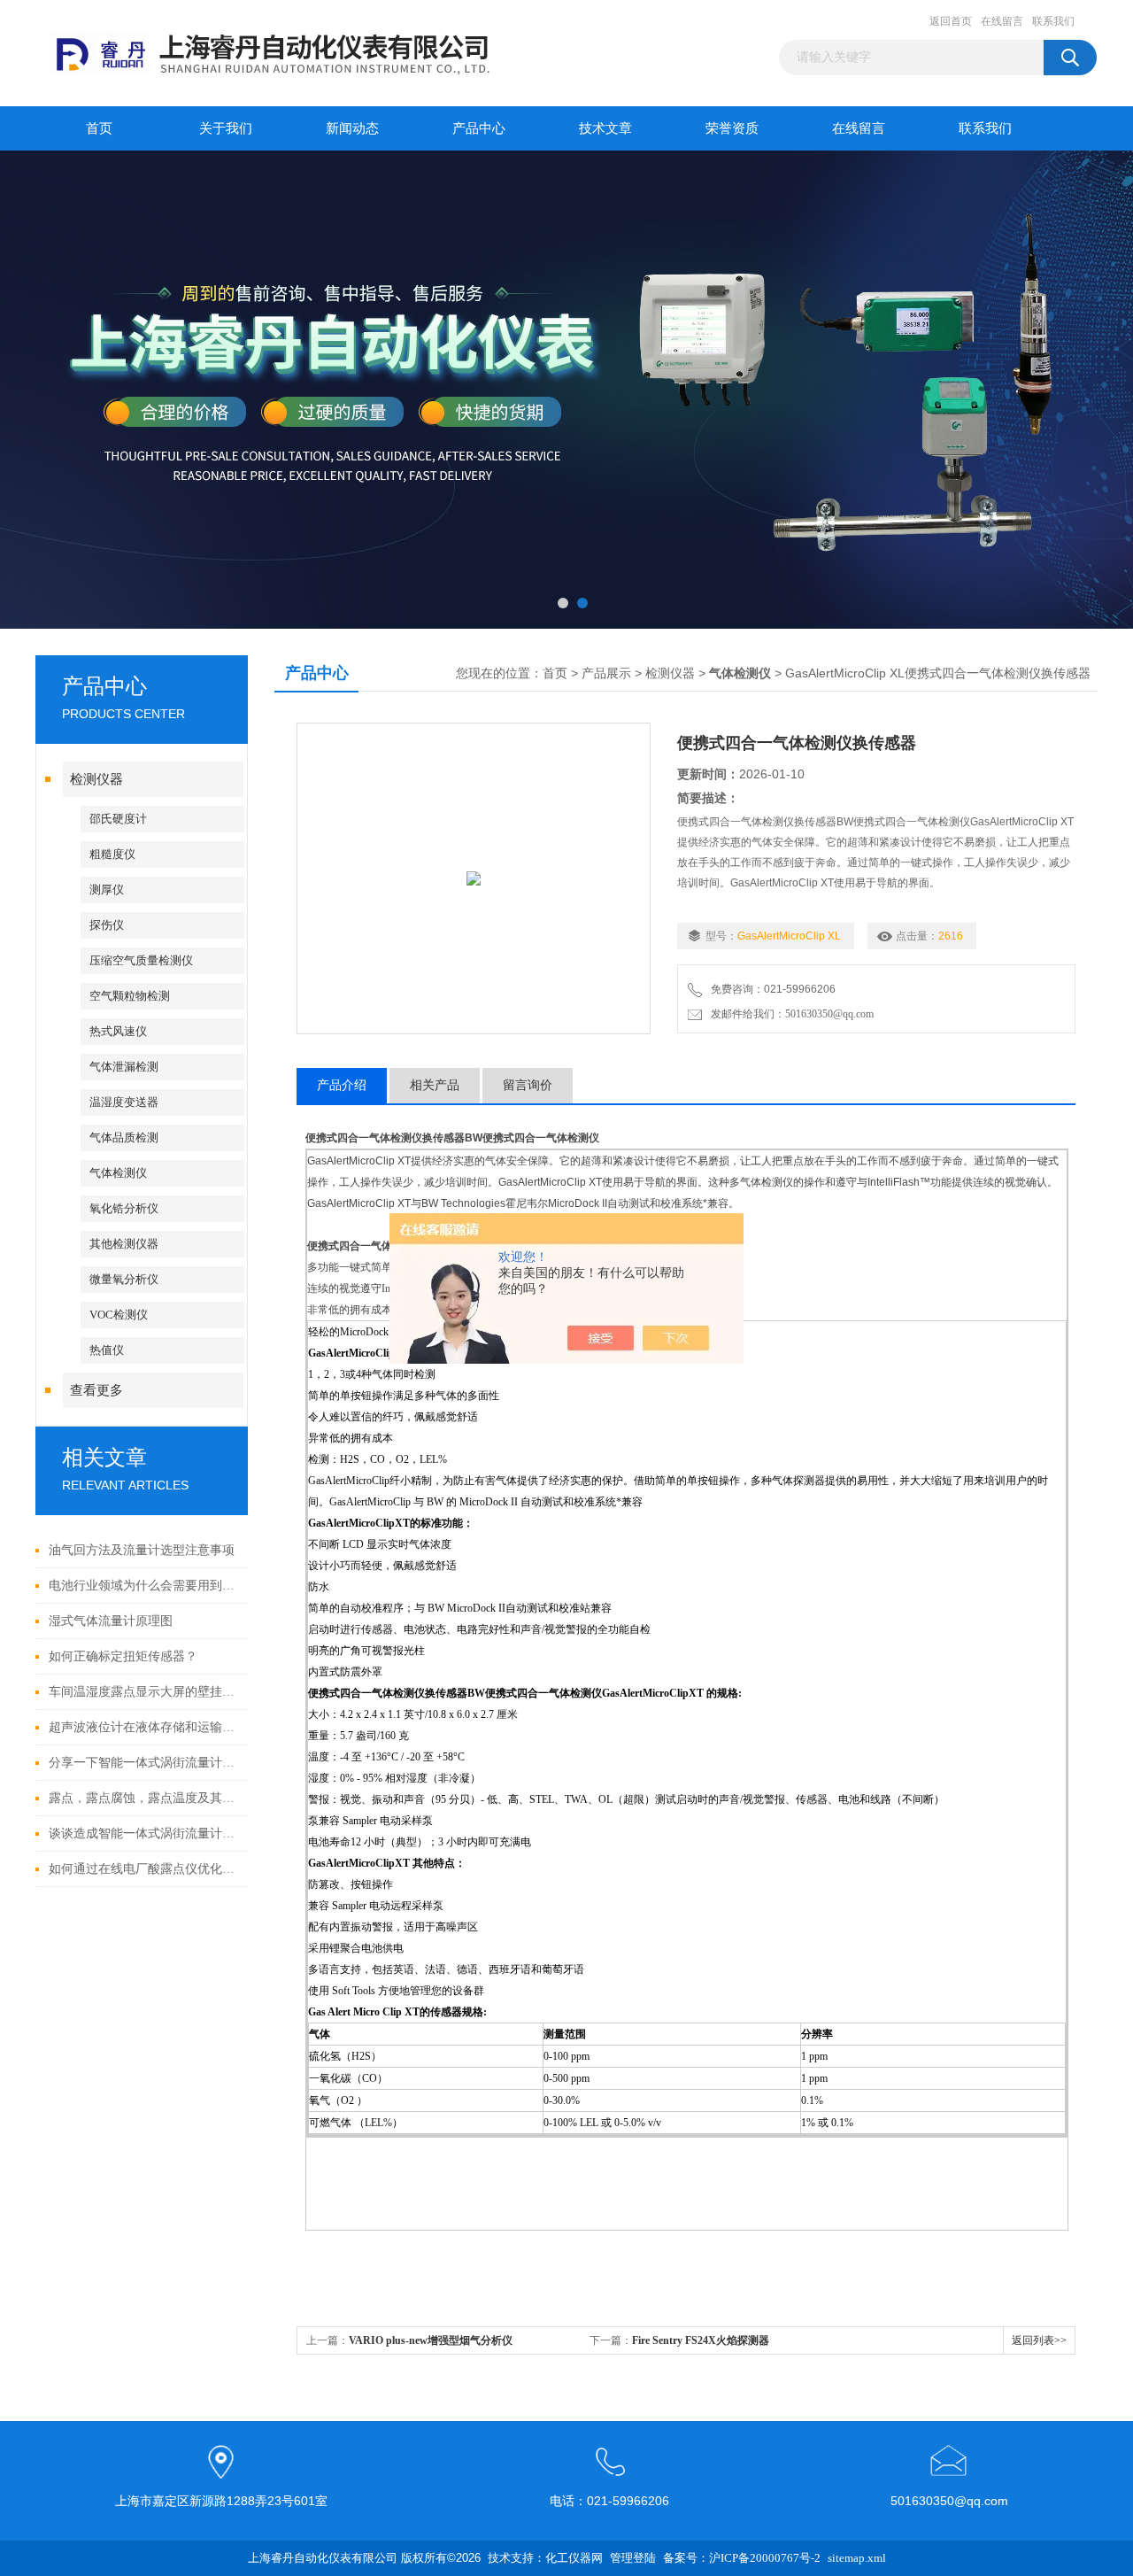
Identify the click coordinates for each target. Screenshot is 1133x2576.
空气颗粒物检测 (130, 996)
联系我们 (1053, 21)
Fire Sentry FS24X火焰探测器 (701, 2340)
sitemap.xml (857, 2558)
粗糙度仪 (112, 854)
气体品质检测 (124, 1137)
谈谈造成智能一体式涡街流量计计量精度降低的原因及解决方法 (144, 1833)
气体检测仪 (118, 1173)
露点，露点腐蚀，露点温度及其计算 (144, 1798)
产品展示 (606, 673)
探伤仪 (107, 925)
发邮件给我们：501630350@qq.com (790, 1014)
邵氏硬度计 (118, 819)
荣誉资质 (732, 128)
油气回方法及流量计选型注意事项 (142, 1550)
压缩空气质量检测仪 (141, 960)
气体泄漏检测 (124, 1067)
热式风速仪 (118, 1031)
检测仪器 (96, 779)
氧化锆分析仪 (124, 1208)
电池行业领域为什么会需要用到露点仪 (144, 1586)
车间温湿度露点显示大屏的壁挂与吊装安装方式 (144, 1692)
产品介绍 (342, 1085)
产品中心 (479, 128)
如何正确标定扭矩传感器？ (123, 1656)
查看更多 (96, 1390)
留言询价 (528, 1085)
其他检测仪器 (124, 1244)
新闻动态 (352, 128)
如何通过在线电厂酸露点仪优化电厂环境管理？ (144, 1869)
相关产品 (435, 1085)
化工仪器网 (574, 2558)
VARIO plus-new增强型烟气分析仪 (431, 2340)
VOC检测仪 (119, 1315)
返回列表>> (1039, 2340)
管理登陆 (633, 2558)
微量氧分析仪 (124, 1279)
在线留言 (1002, 21)
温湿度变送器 (124, 1102)
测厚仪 (107, 890)
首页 (99, 128)
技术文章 (605, 128)
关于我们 (226, 128)
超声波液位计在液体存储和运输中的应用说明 (144, 1727)
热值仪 (107, 1350)
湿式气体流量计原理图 (111, 1621)
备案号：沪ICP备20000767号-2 (742, 2558)
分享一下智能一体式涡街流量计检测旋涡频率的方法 (144, 1763)
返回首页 (951, 21)
